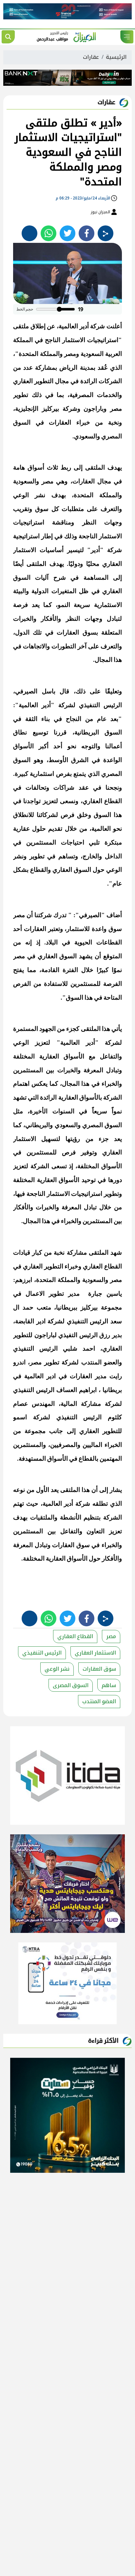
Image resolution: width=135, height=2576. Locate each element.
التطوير (44, 381)
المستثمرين (41, 842)
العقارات (60, 422)
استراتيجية (26, 536)
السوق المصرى (71, 1685)
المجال (104, 660)
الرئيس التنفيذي (100, 705)
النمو (64, 605)
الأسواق (23, 746)
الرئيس (88, 1335)
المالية (69, 1404)
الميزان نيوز (101, 212)
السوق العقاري (72, 870)
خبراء (83, 422)
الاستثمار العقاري (95, 1653)
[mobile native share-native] (106, 233)
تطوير (21, 395)
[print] (29, 233)
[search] (8, 37)
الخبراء (113, 1445)
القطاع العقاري (75, 1636)
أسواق (36, 467)
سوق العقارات (99, 1669)
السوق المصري (102, 1125)
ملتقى (21, 326)
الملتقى (95, 467)
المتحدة (29, 354)
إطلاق (38, 326)
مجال (62, 381)
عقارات (91, 57)
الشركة (113, 1097)
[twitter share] (67, 233)
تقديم (55, 829)
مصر (111, 1636)
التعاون (96, 1531)
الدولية (40, 591)
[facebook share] (87, 233)
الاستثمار (74, 340)
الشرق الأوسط (69, 760)
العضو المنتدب (99, 1701)
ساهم (109, 1685)
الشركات (110, 381)
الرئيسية (116, 57)
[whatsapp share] (48, 233)
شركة (97, 326)
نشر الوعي (57, 1669)
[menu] (127, 37)
